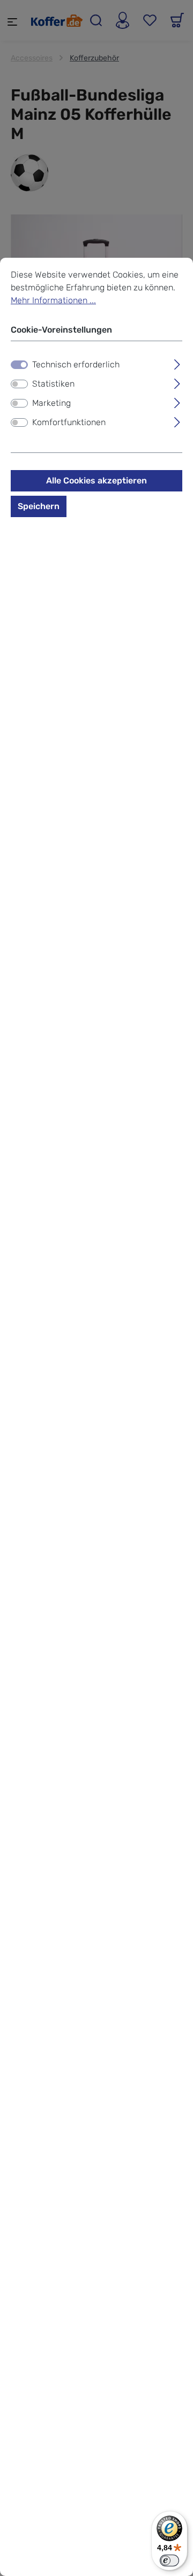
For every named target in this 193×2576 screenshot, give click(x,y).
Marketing (51, 403)
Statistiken (53, 384)
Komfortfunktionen (69, 422)
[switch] (19, 384)
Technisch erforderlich (76, 364)
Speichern (39, 506)
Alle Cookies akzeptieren (96, 480)
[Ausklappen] (177, 363)
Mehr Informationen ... (53, 300)
